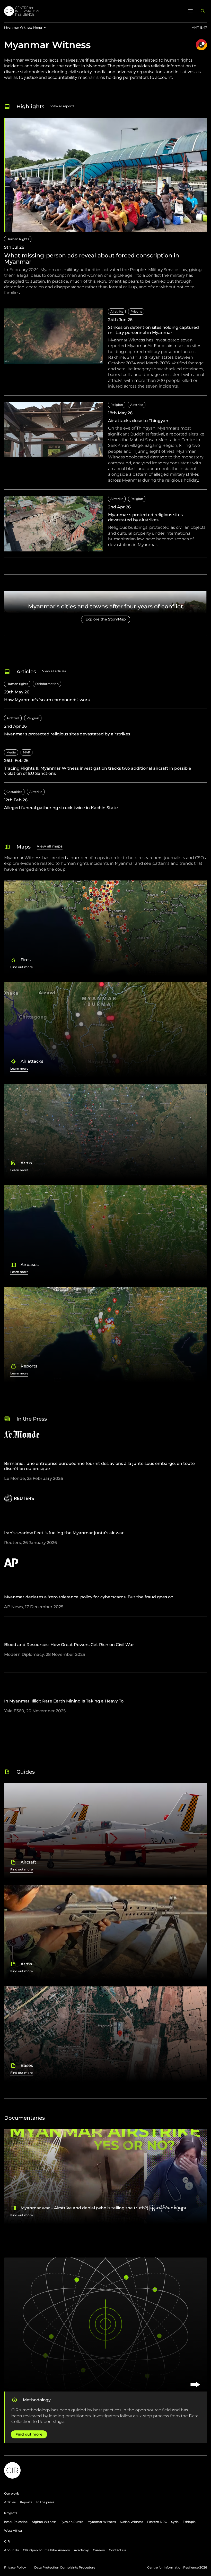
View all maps (50, 846)
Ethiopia (189, 2522)
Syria (175, 2522)
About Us (11, 2550)
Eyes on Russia (72, 2522)
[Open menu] (190, 11)
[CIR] (93, 11)
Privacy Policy (15, 2567)
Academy (81, 2550)
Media (11, 752)
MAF (27, 752)
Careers (99, 2550)
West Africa (13, 2531)
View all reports (62, 106)
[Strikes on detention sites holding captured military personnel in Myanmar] (105, 352)
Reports (26, 2502)
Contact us (117, 2550)
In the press (45, 2502)
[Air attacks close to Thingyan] (105, 446)
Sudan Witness (131, 2522)
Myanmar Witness (102, 2522)
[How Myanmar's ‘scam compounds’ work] (105, 695)
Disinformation (47, 684)
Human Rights (18, 239)
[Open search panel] (203, 11)
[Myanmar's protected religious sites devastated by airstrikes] (105, 527)
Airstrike (117, 311)
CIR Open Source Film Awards (46, 2550)
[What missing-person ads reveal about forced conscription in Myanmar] (105, 210)
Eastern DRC (157, 2522)
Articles (10, 2502)
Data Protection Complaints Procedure (65, 2567)
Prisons (136, 311)
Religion (117, 405)
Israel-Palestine (16, 2522)
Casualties (14, 792)
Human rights (17, 684)
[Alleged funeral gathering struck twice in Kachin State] (105, 800)
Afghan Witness (44, 2522)
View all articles (54, 671)
